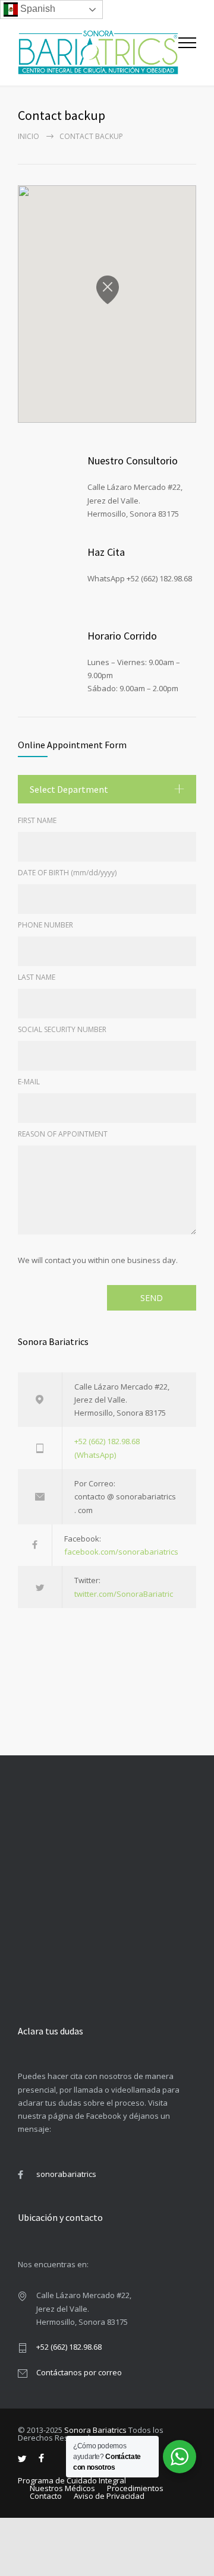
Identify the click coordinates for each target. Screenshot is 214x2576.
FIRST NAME (37, 820)
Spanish (37, 9)
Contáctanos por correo (79, 2372)
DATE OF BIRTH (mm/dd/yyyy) (67, 873)
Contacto (46, 2496)
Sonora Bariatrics (95, 2430)
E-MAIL (29, 1082)
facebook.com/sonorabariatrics (121, 1552)
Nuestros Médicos (62, 2488)
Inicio (29, 136)
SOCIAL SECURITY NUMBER (62, 1029)
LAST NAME (37, 977)
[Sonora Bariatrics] (98, 52)
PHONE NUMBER (45, 925)
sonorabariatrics (66, 2174)
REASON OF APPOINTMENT (63, 1134)
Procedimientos (135, 2488)
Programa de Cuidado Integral (72, 2480)
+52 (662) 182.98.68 (69, 2347)
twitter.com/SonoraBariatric (124, 1594)
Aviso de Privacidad (109, 2496)
